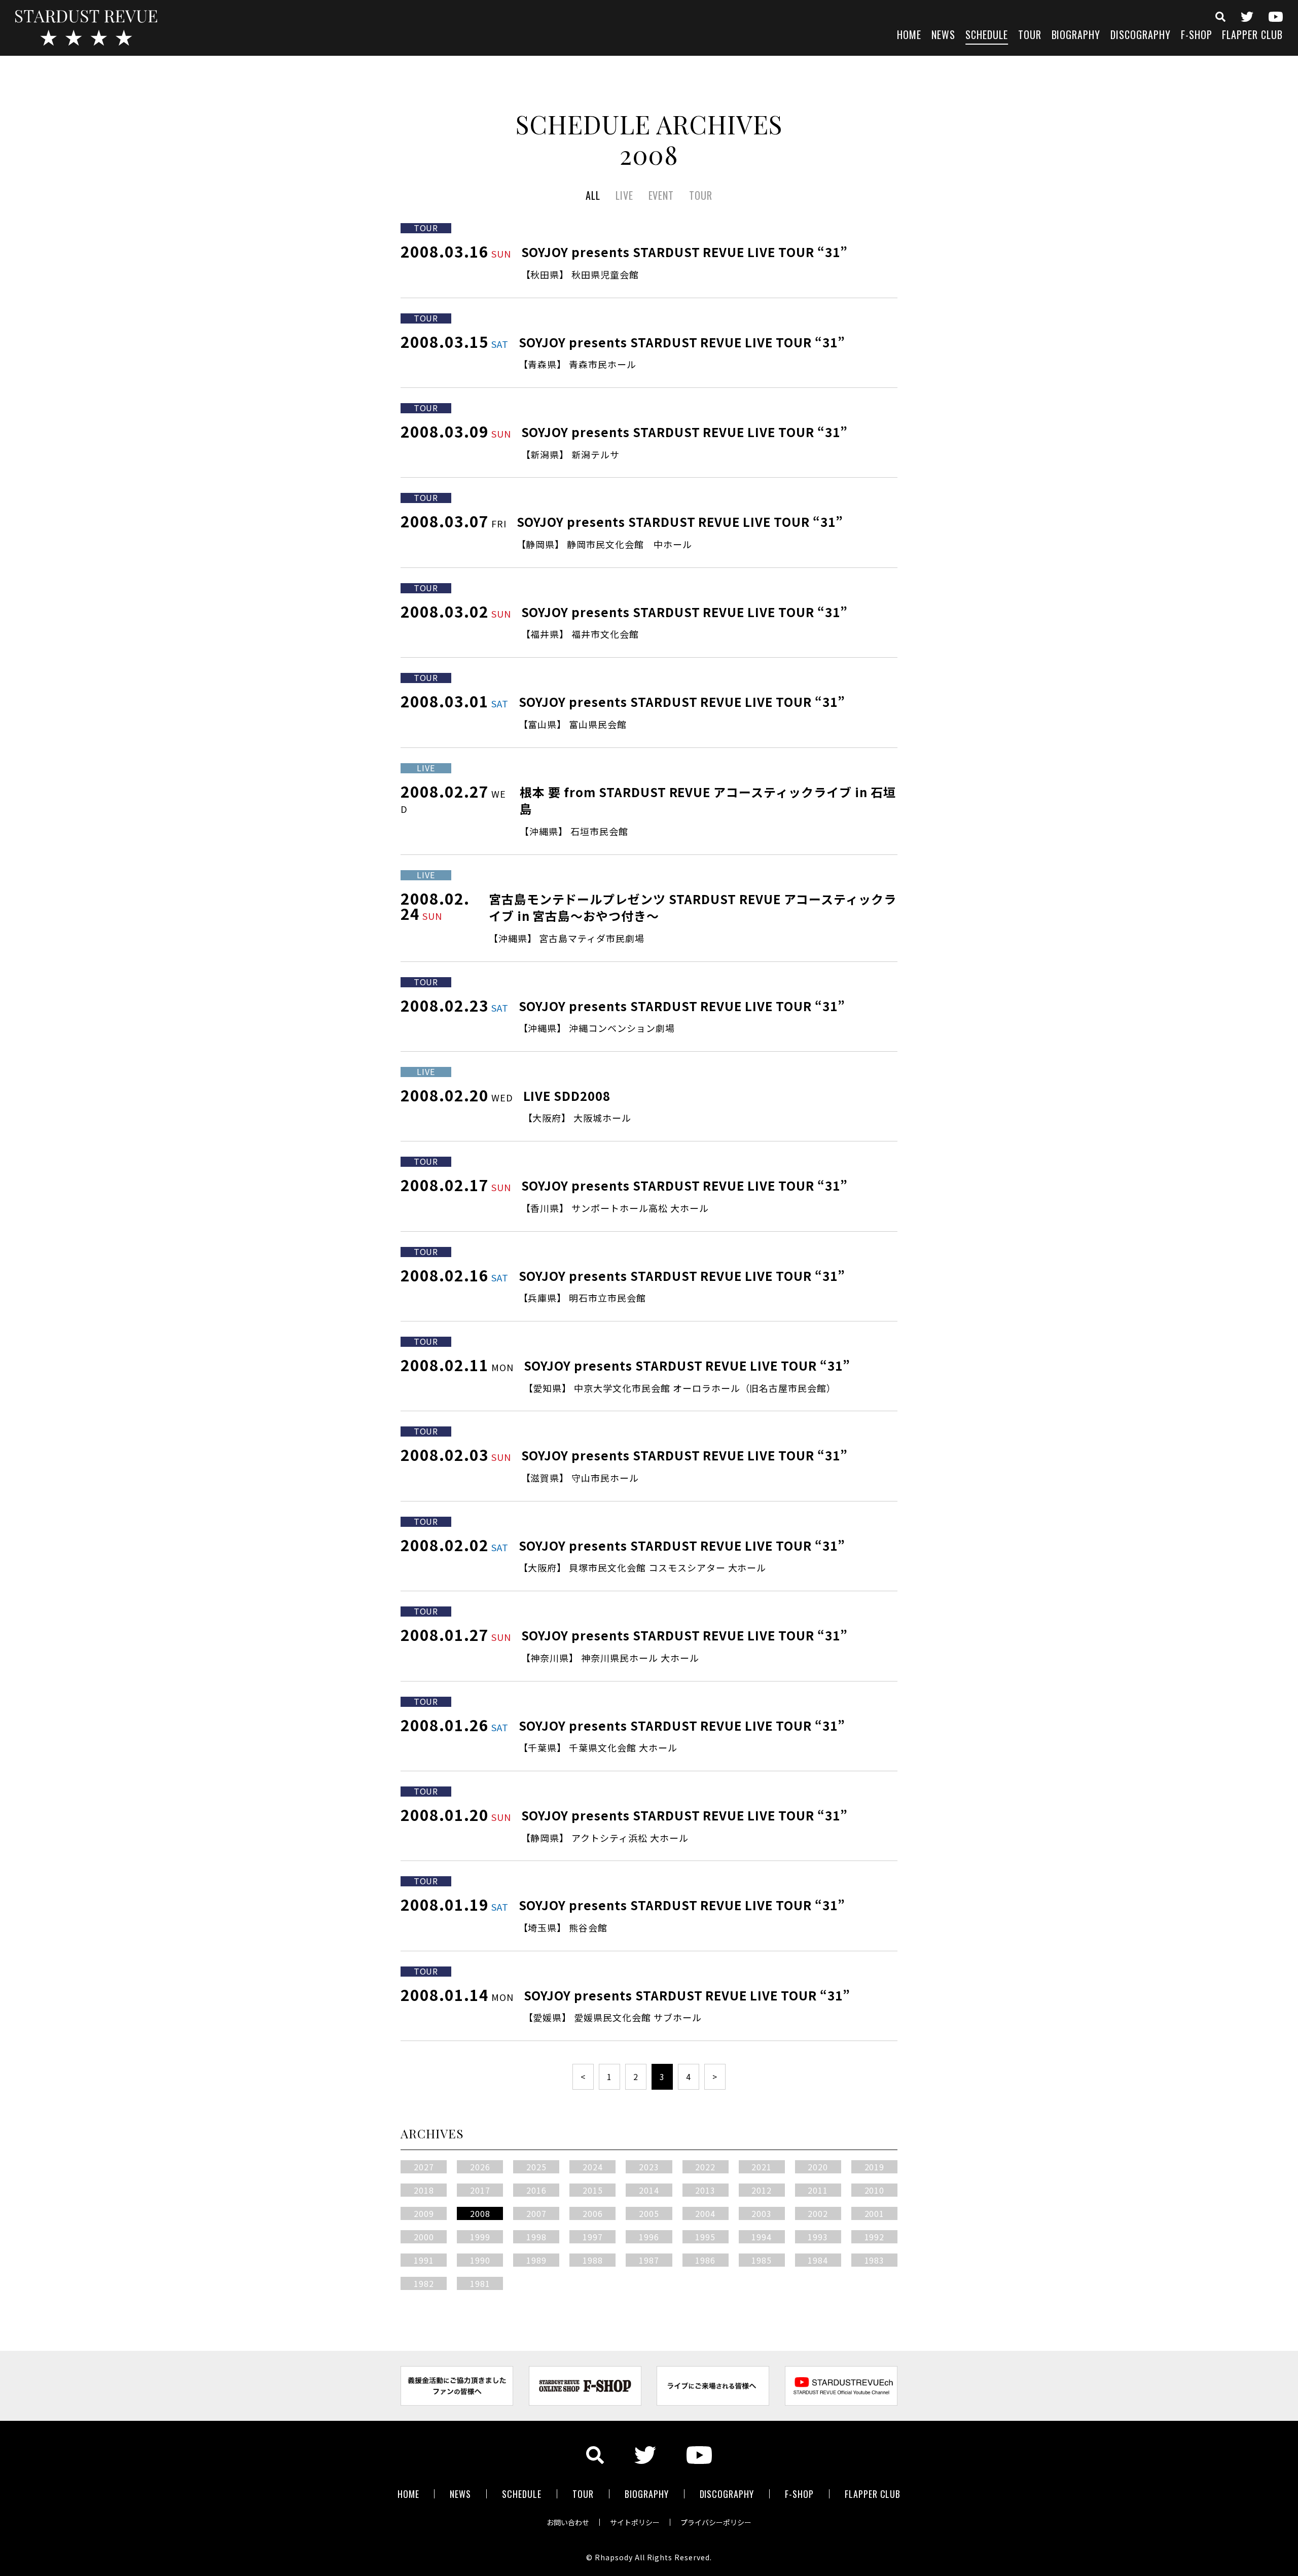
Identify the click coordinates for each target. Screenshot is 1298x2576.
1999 (480, 2237)
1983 (875, 2260)
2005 (649, 2213)
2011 (818, 2190)
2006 (593, 2213)
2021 (762, 2167)
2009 (424, 2213)
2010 (875, 2190)
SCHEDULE (987, 36)
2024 (593, 2167)
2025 (536, 2167)
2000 (424, 2237)
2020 (818, 2167)
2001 (875, 2213)
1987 (649, 2260)
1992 (875, 2237)
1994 (762, 2237)
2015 (593, 2190)
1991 (424, 2260)
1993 (818, 2237)
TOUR (1030, 36)
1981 (480, 2283)
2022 (705, 2167)
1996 (649, 2237)
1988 (593, 2260)
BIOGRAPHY (1076, 36)
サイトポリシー (635, 2522)
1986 (705, 2260)
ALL (593, 195)
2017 (480, 2190)
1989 (536, 2260)
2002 (818, 2213)
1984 (818, 2260)
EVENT (661, 195)
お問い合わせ (568, 2522)
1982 (424, 2283)
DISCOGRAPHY (1141, 36)
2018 (424, 2190)
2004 (705, 2213)
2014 (649, 2190)
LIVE (624, 195)
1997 (593, 2237)
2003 (762, 2213)
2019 (875, 2167)
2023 (649, 2167)
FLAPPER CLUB (1252, 36)
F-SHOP (1197, 36)
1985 (762, 2260)
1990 (480, 2260)
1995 (705, 2237)
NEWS (943, 36)
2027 (424, 2167)
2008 (480, 2213)
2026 (480, 2167)
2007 (536, 2213)
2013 (705, 2190)
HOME (909, 36)
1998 (536, 2237)
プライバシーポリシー (716, 2522)
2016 (536, 2190)
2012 (762, 2190)
